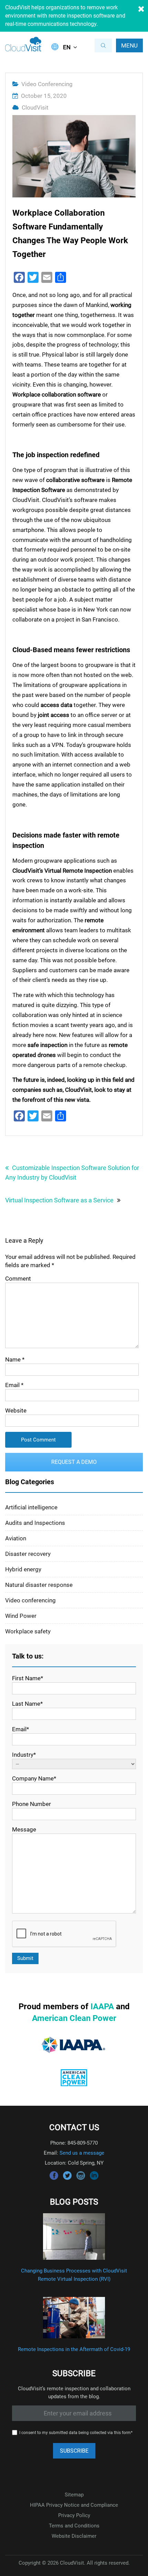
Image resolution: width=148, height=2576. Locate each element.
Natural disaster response (39, 1585)
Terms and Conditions (74, 2526)
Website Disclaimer (74, 2536)
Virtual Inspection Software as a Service (59, 1200)
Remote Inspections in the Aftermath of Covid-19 (74, 2349)
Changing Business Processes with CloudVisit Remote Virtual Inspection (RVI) (74, 2275)
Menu (129, 45)
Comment (18, 1279)
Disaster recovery (28, 1554)
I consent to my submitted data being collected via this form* (76, 2433)
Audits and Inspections (35, 1523)
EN (67, 47)
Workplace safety (28, 1631)
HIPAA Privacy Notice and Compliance (74, 2505)
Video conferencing (47, 84)
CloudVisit (35, 107)
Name (15, 1359)
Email (14, 1385)
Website (16, 1410)
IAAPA (102, 2007)
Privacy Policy (74, 2515)
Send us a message (82, 2153)
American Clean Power (74, 2018)
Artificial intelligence (31, 1507)
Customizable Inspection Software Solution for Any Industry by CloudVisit (72, 1173)
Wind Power (21, 1616)
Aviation (16, 1538)
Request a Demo (74, 1462)
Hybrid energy (23, 1569)
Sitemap (74, 2495)
